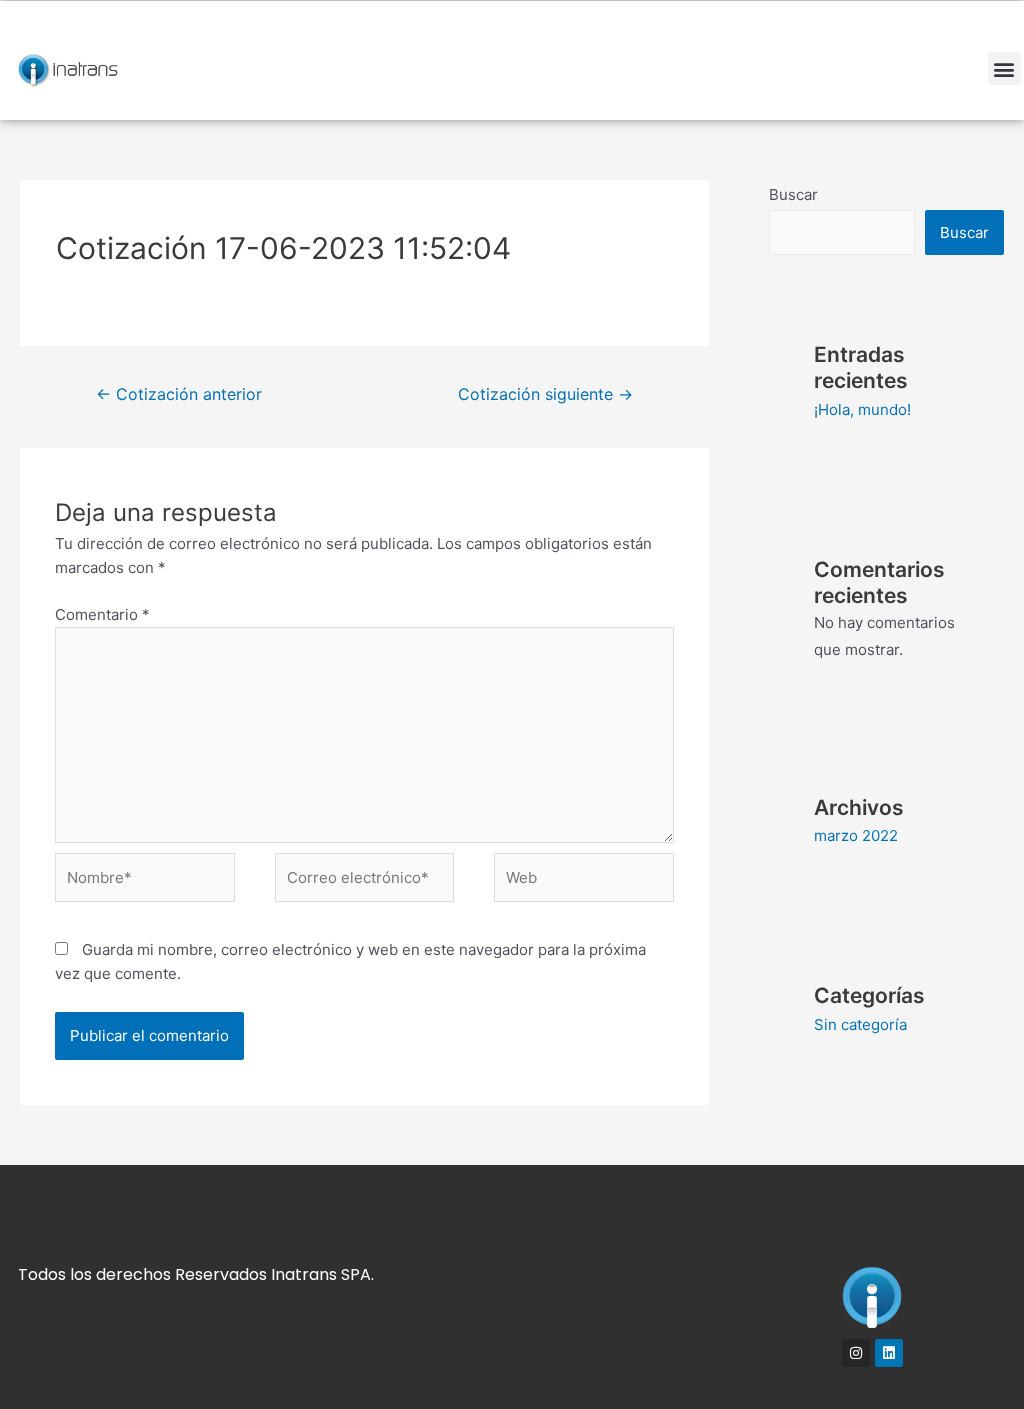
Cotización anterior (179, 394)
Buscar (793, 194)
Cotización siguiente (545, 394)
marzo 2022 (856, 835)
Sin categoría (860, 1024)
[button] (1004, 68)
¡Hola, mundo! (862, 409)
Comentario (102, 614)
